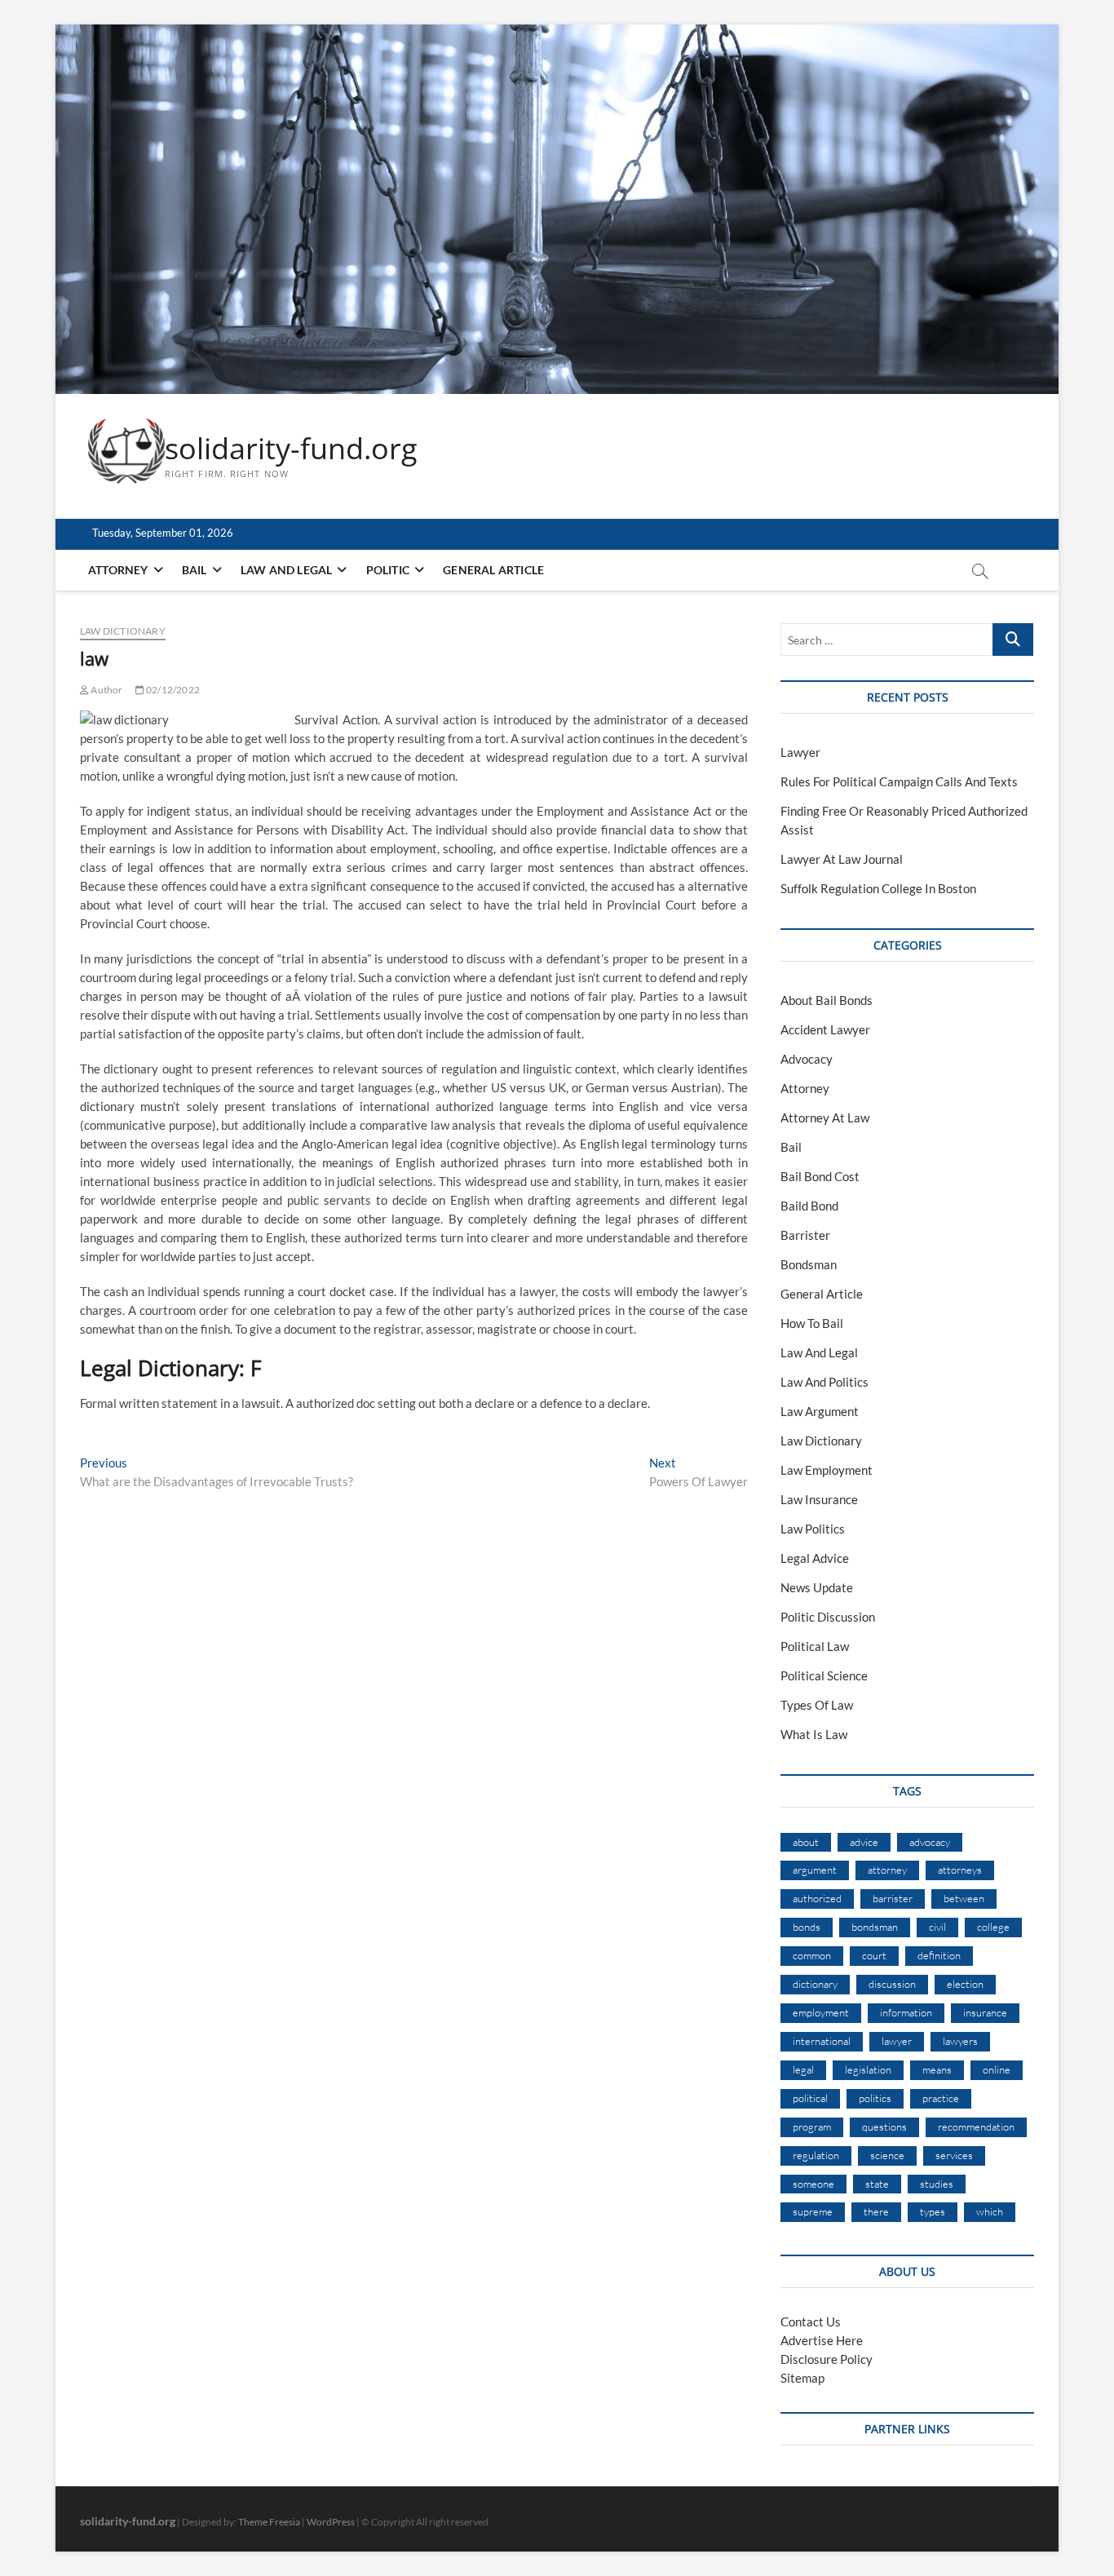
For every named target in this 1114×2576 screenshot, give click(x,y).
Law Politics (813, 1529)
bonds (807, 1927)
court (874, 1955)
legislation (868, 2069)
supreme (813, 2211)
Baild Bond (809, 1206)
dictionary (815, 1984)
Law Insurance (819, 1499)
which (990, 2211)
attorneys (960, 1870)
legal (803, 2069)
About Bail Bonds (827, 1000)
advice (864, 1842)
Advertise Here (822, 2340)
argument (815, 1870)
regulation (816, 2155)
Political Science (824, 1675)
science (887, 2155)
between (964, 1898)
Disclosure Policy (827, 2359)
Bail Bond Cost (820, 1176)
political (810, 2098)
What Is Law (814, 1734)
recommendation (976, 2127)
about (806, 1842)
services (954, 2155)
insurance (985, 2012)
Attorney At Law (825, 1118)
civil (937, 1927)
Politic (388, 570)
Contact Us (811, 2321)
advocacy (930, 1842)
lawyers (960, 2041)
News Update (817, 1587)
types (933, 2211)
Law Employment (827, 1470)
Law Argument (820, 1411)
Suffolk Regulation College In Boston (878, 888)
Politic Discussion (828, 1617)
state (877, 2184)
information (906, 2012)
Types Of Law (817, 1705)
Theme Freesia (269, 2522)
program (812, 2127)
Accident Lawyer (825, 1029)
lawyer (897, 2041)
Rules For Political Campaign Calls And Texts (899, 781)
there (876, 2211)
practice (941, 2098)
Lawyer (800, 752)
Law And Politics (824, 1382)
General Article (493, 570)
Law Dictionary (123, 631)
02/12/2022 (172, 690)
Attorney (118, 570)
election (965, 1984)
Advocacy (807, 1059)
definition (939, 1955)
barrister (893, 1898)
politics (875, 2098)
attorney (887, 1870)
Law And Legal (287, 570)
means (937, 2069)
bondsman (875, 1927)
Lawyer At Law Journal (842, 859)
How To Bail (812, 1323)
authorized (817, 1898)
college (993, 1927)
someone (813, 2184)
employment (821, 2012)
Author (106, 690)
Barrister (805, 1235)
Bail (195, 570)
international (822, 2041)
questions (884, 2127)
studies (937, 2184)
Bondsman (809, 1264)
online (997, 2069)
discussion (892, 1984)
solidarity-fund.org (291, 449)
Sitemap (802, 2378)
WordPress (331, 2522)
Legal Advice (815, 1558)
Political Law (815, 1646)
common (812, 1955)
